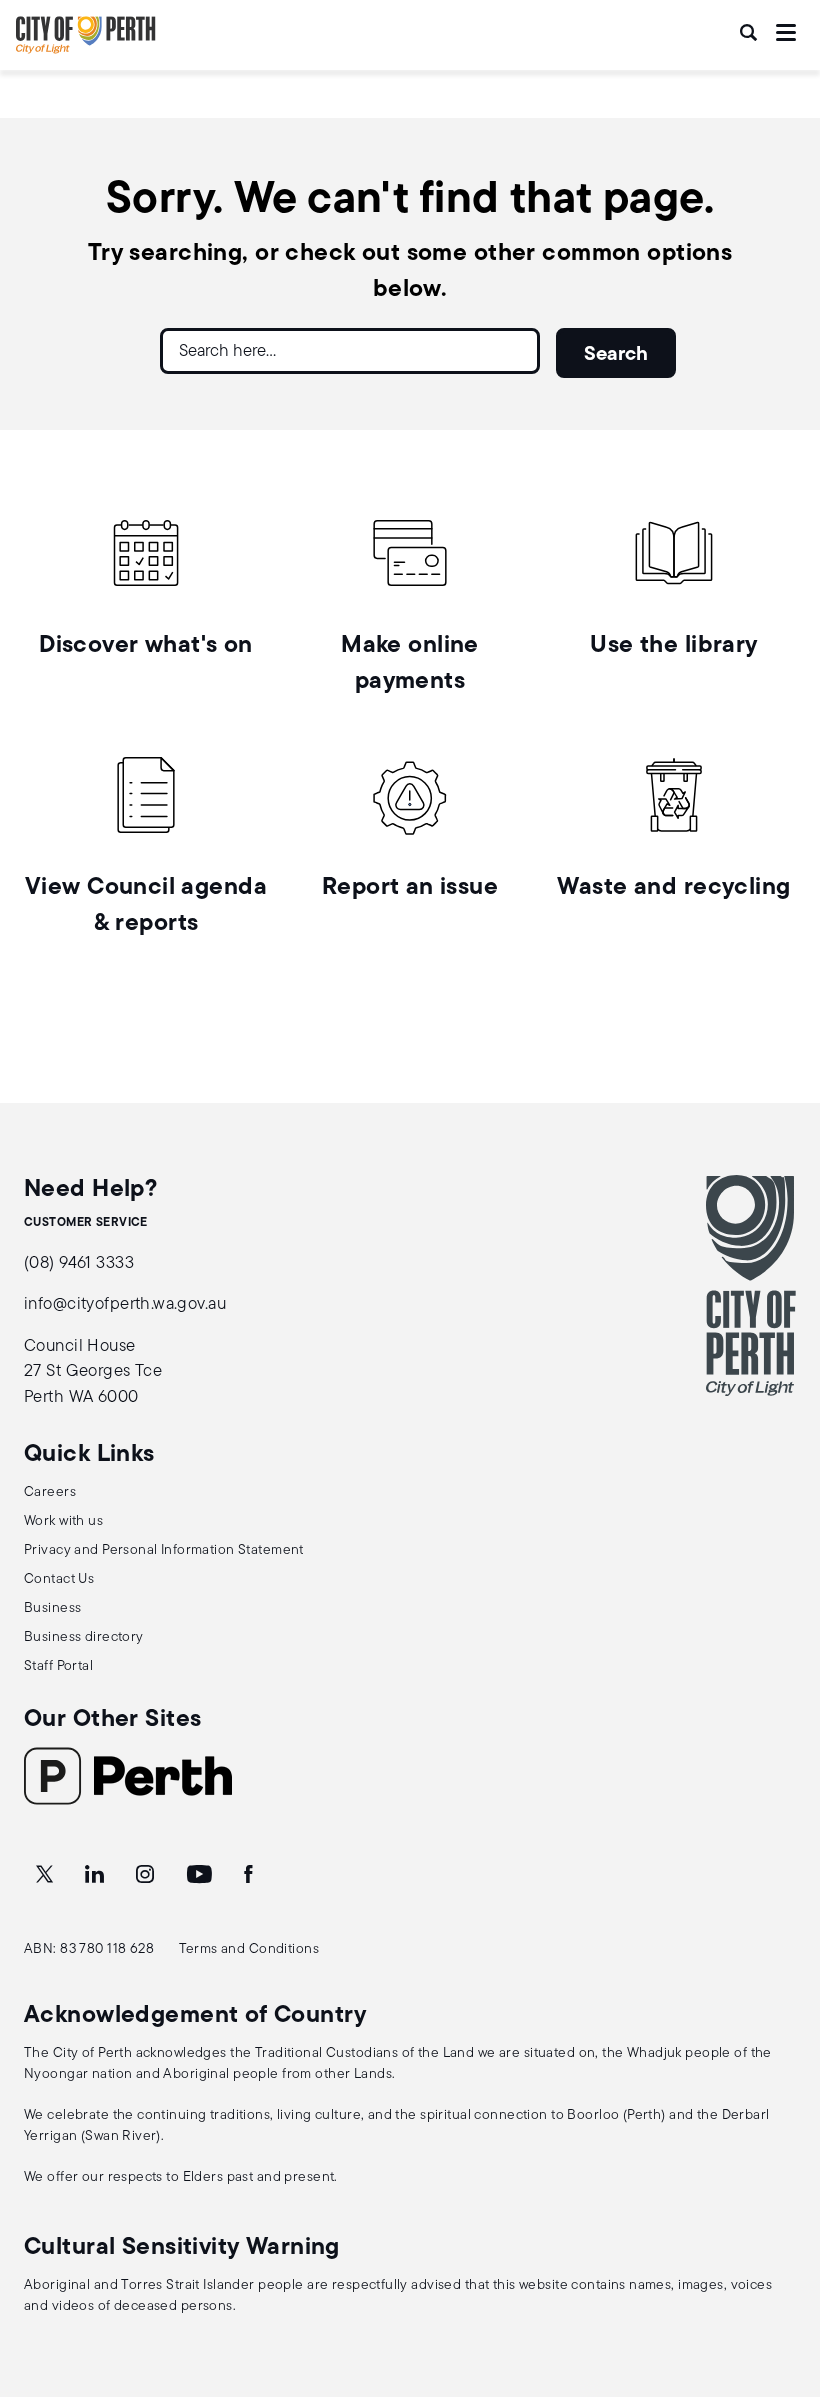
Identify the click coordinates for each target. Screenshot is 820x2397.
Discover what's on (146, 646)
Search (750, 32)
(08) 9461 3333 (79, 1263)
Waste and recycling (673, 888)
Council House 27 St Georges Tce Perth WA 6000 (93, 1372)
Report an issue (410, 888)
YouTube (201, 1875)
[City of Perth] (751, 1285)
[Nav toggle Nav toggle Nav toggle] (786, 32)
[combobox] (350, 359)
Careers (50, 1492)
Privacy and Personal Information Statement (164, 1550)
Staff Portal (58, 1666)
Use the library (673, 646)
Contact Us (59, 1579)
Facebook (250, 1875)
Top (785, 2276)
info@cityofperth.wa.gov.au (125, 1304)
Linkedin (96, 1875)
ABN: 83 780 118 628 (89, 1949)
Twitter (46, 1875)
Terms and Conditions (249, 1949)
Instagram (147, 1875)
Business (52, 1608)
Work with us (63, 1521)
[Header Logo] (86, 49)
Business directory (84, 1637)
